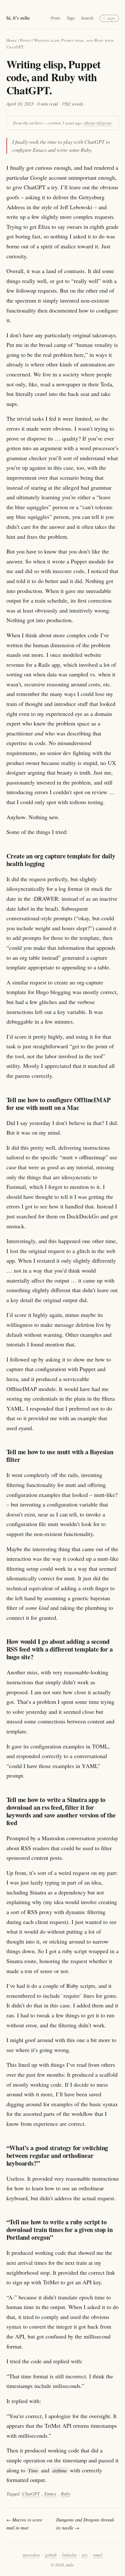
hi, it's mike (18, 18)
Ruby (66, 2494)
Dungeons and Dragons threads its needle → (85, 2524)
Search (87, 18)
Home (12, 40)
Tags (71, 18)
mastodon (31, 2555)
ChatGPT (31, 2494)
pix (85, 2555)
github (51, 2555)
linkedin (69, 2555)
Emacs (50, 2494)
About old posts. (98, 123)
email (98, 2555)
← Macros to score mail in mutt (24, 2524)
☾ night (109, 18)
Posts (56, 18)
